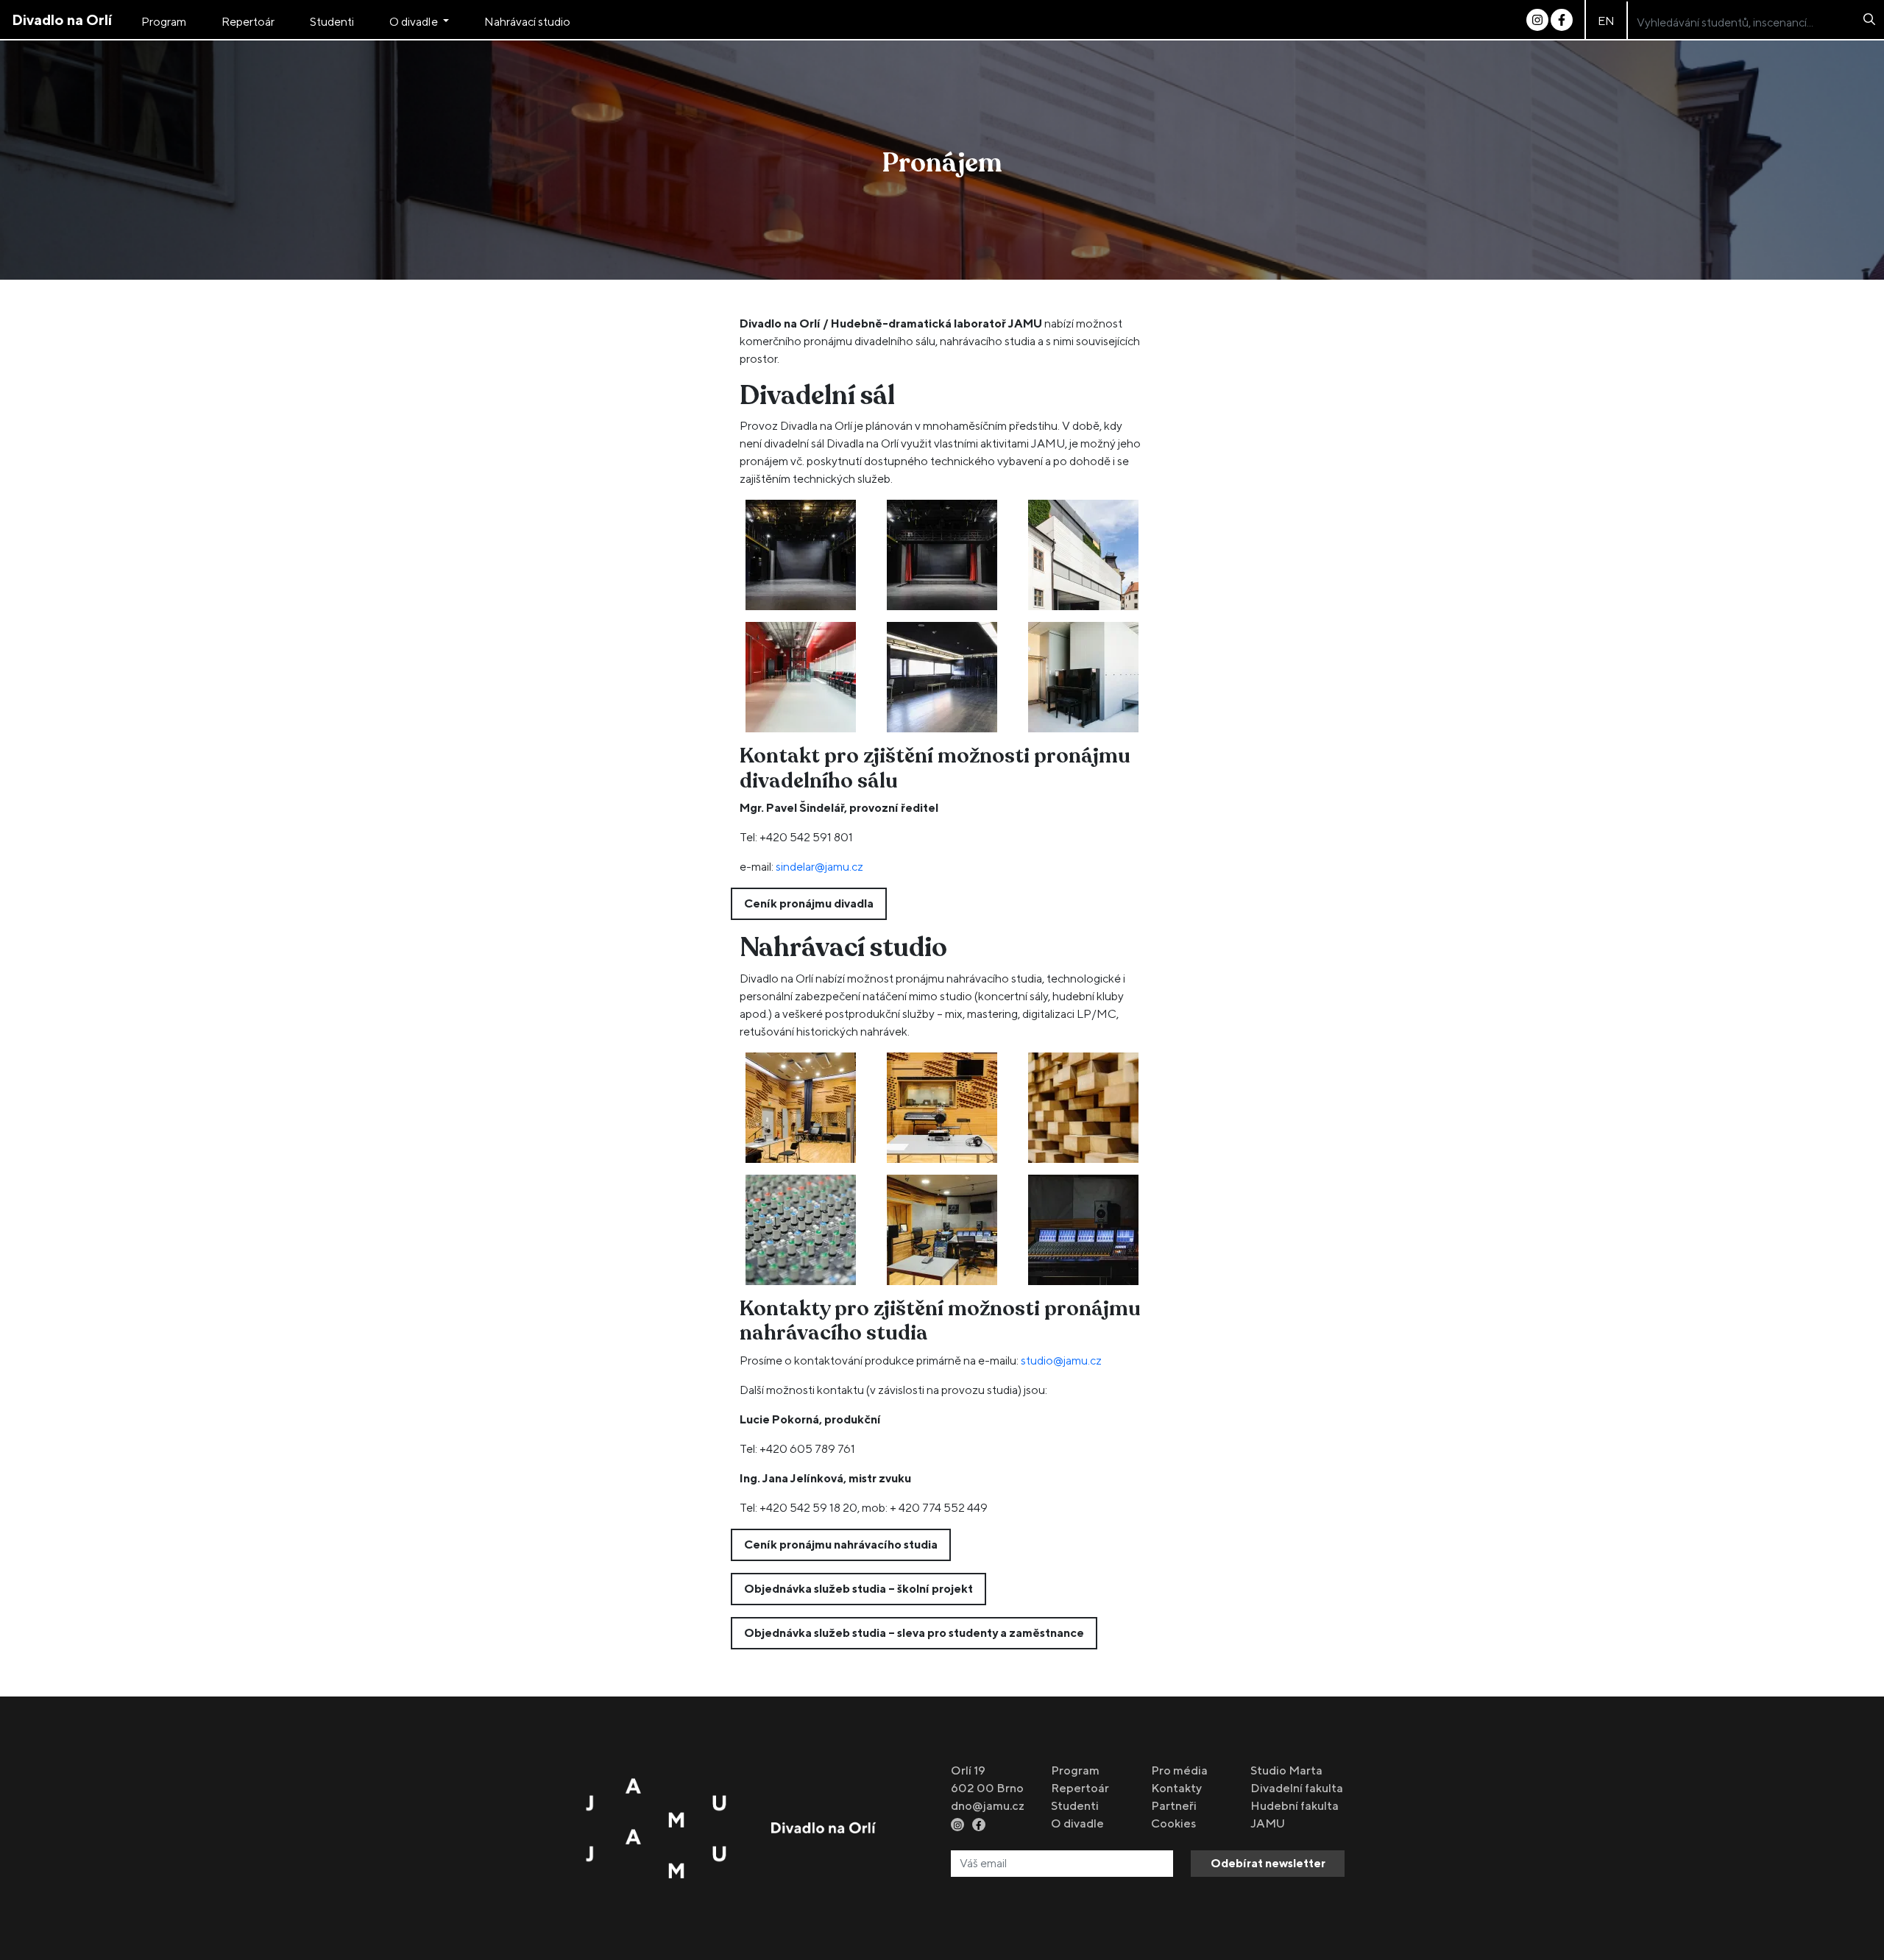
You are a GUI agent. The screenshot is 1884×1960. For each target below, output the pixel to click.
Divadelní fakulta (1297, 1788)
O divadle (414, 22)
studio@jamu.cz (1061, 1361)
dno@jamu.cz (988, 1806)
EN (1606, 21)
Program (164, 22)
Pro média (1179, 1770)
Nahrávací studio (527, 22)
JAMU (1268, 1823)
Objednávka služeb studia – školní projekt (858, 1589)
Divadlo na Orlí (62, 20)
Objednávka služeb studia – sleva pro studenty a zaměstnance (914, 1633)
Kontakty (1176, 1788)
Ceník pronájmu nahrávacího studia (841, 1545)
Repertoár (248, 22)
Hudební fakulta (1295, 1806)
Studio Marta (1286, 1770)
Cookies (1173, 1823)
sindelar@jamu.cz (819, 867)
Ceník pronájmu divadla (809, 903)
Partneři (1174, 1806)
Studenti (332, 22)
